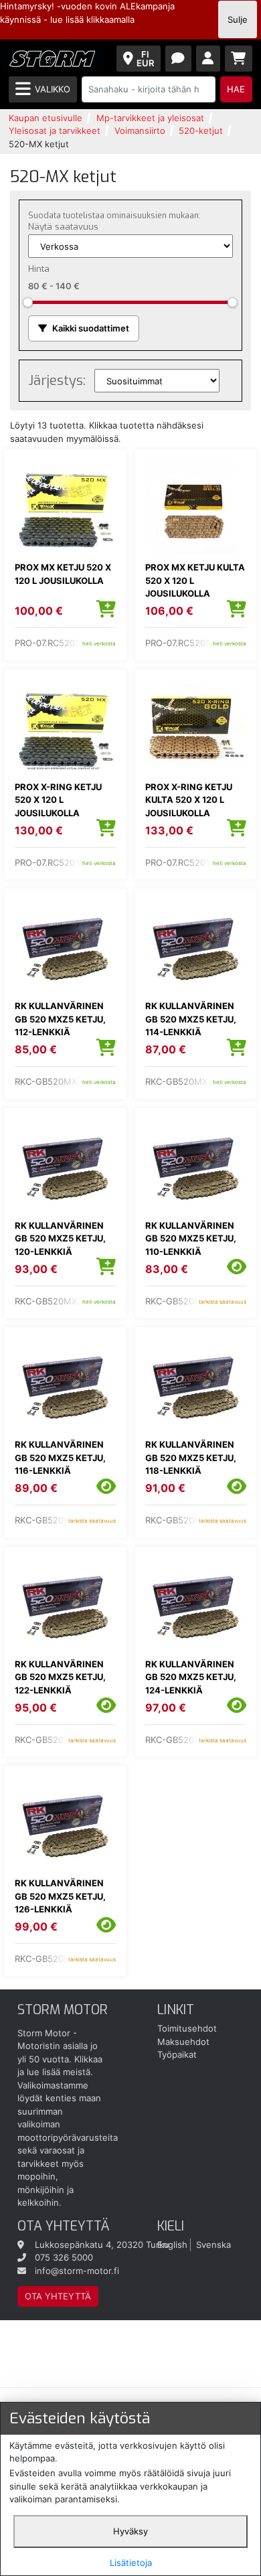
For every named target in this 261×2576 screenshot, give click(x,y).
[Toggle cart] (239, 59)
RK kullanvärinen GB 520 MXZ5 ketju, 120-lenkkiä (60, 1238)
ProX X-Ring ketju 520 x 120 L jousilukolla (58, 800)
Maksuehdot (183, 2042)
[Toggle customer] (208, 59)
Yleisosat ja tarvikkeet (55, 131)
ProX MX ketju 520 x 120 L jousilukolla (63, 574)
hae (236, 89)
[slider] (28, 302)
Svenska (213, 2245)
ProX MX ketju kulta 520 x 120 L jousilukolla (195, 580)
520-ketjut (201, 131)
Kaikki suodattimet (91, 328)
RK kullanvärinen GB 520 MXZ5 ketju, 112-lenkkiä (60, 1019)
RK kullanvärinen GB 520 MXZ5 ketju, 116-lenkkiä (60, 1457)
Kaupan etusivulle (46, 118)
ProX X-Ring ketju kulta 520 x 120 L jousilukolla (189, 800)
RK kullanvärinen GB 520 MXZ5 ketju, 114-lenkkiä (191, 1019)
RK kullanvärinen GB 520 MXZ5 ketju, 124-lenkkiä (191, 1677)
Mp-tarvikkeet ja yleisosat (150, 118)
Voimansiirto (140, 131)
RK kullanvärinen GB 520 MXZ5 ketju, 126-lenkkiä (60, 1896)
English (172, 2245)
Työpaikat (177, 2054)
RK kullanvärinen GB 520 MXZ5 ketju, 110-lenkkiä (191, 1238)
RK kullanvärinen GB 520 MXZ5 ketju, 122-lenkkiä (60, 1677)
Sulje (238, 19)
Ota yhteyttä (58, 2296)
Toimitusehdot (187, 2028)
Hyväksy (130, 2531)
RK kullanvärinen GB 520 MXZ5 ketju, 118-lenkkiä (191, 1457)
